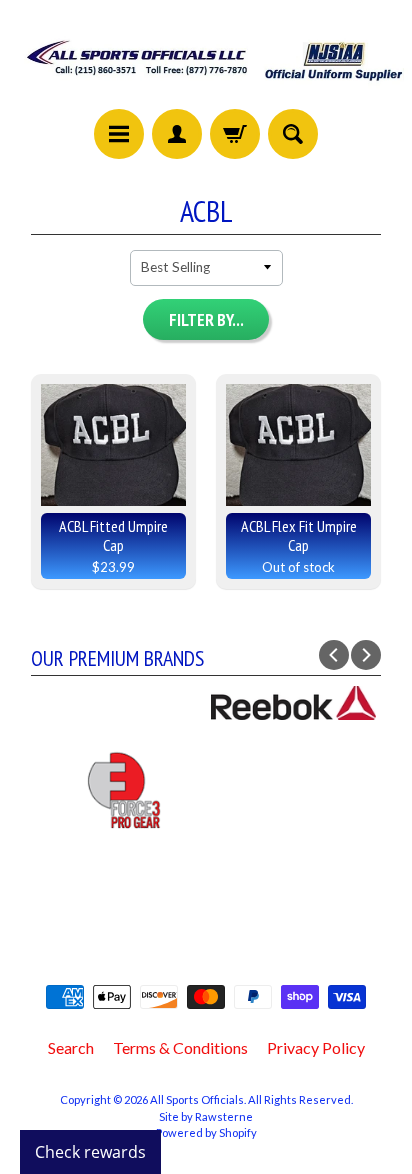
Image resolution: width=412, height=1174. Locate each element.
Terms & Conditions (180, 1047)
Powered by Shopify (206, 1132)
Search (71, 1047)
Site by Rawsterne (206, 1116)
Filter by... (206, 320)
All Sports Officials (197, 1099)
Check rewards (90, 1152)
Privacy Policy (316, 1047)
